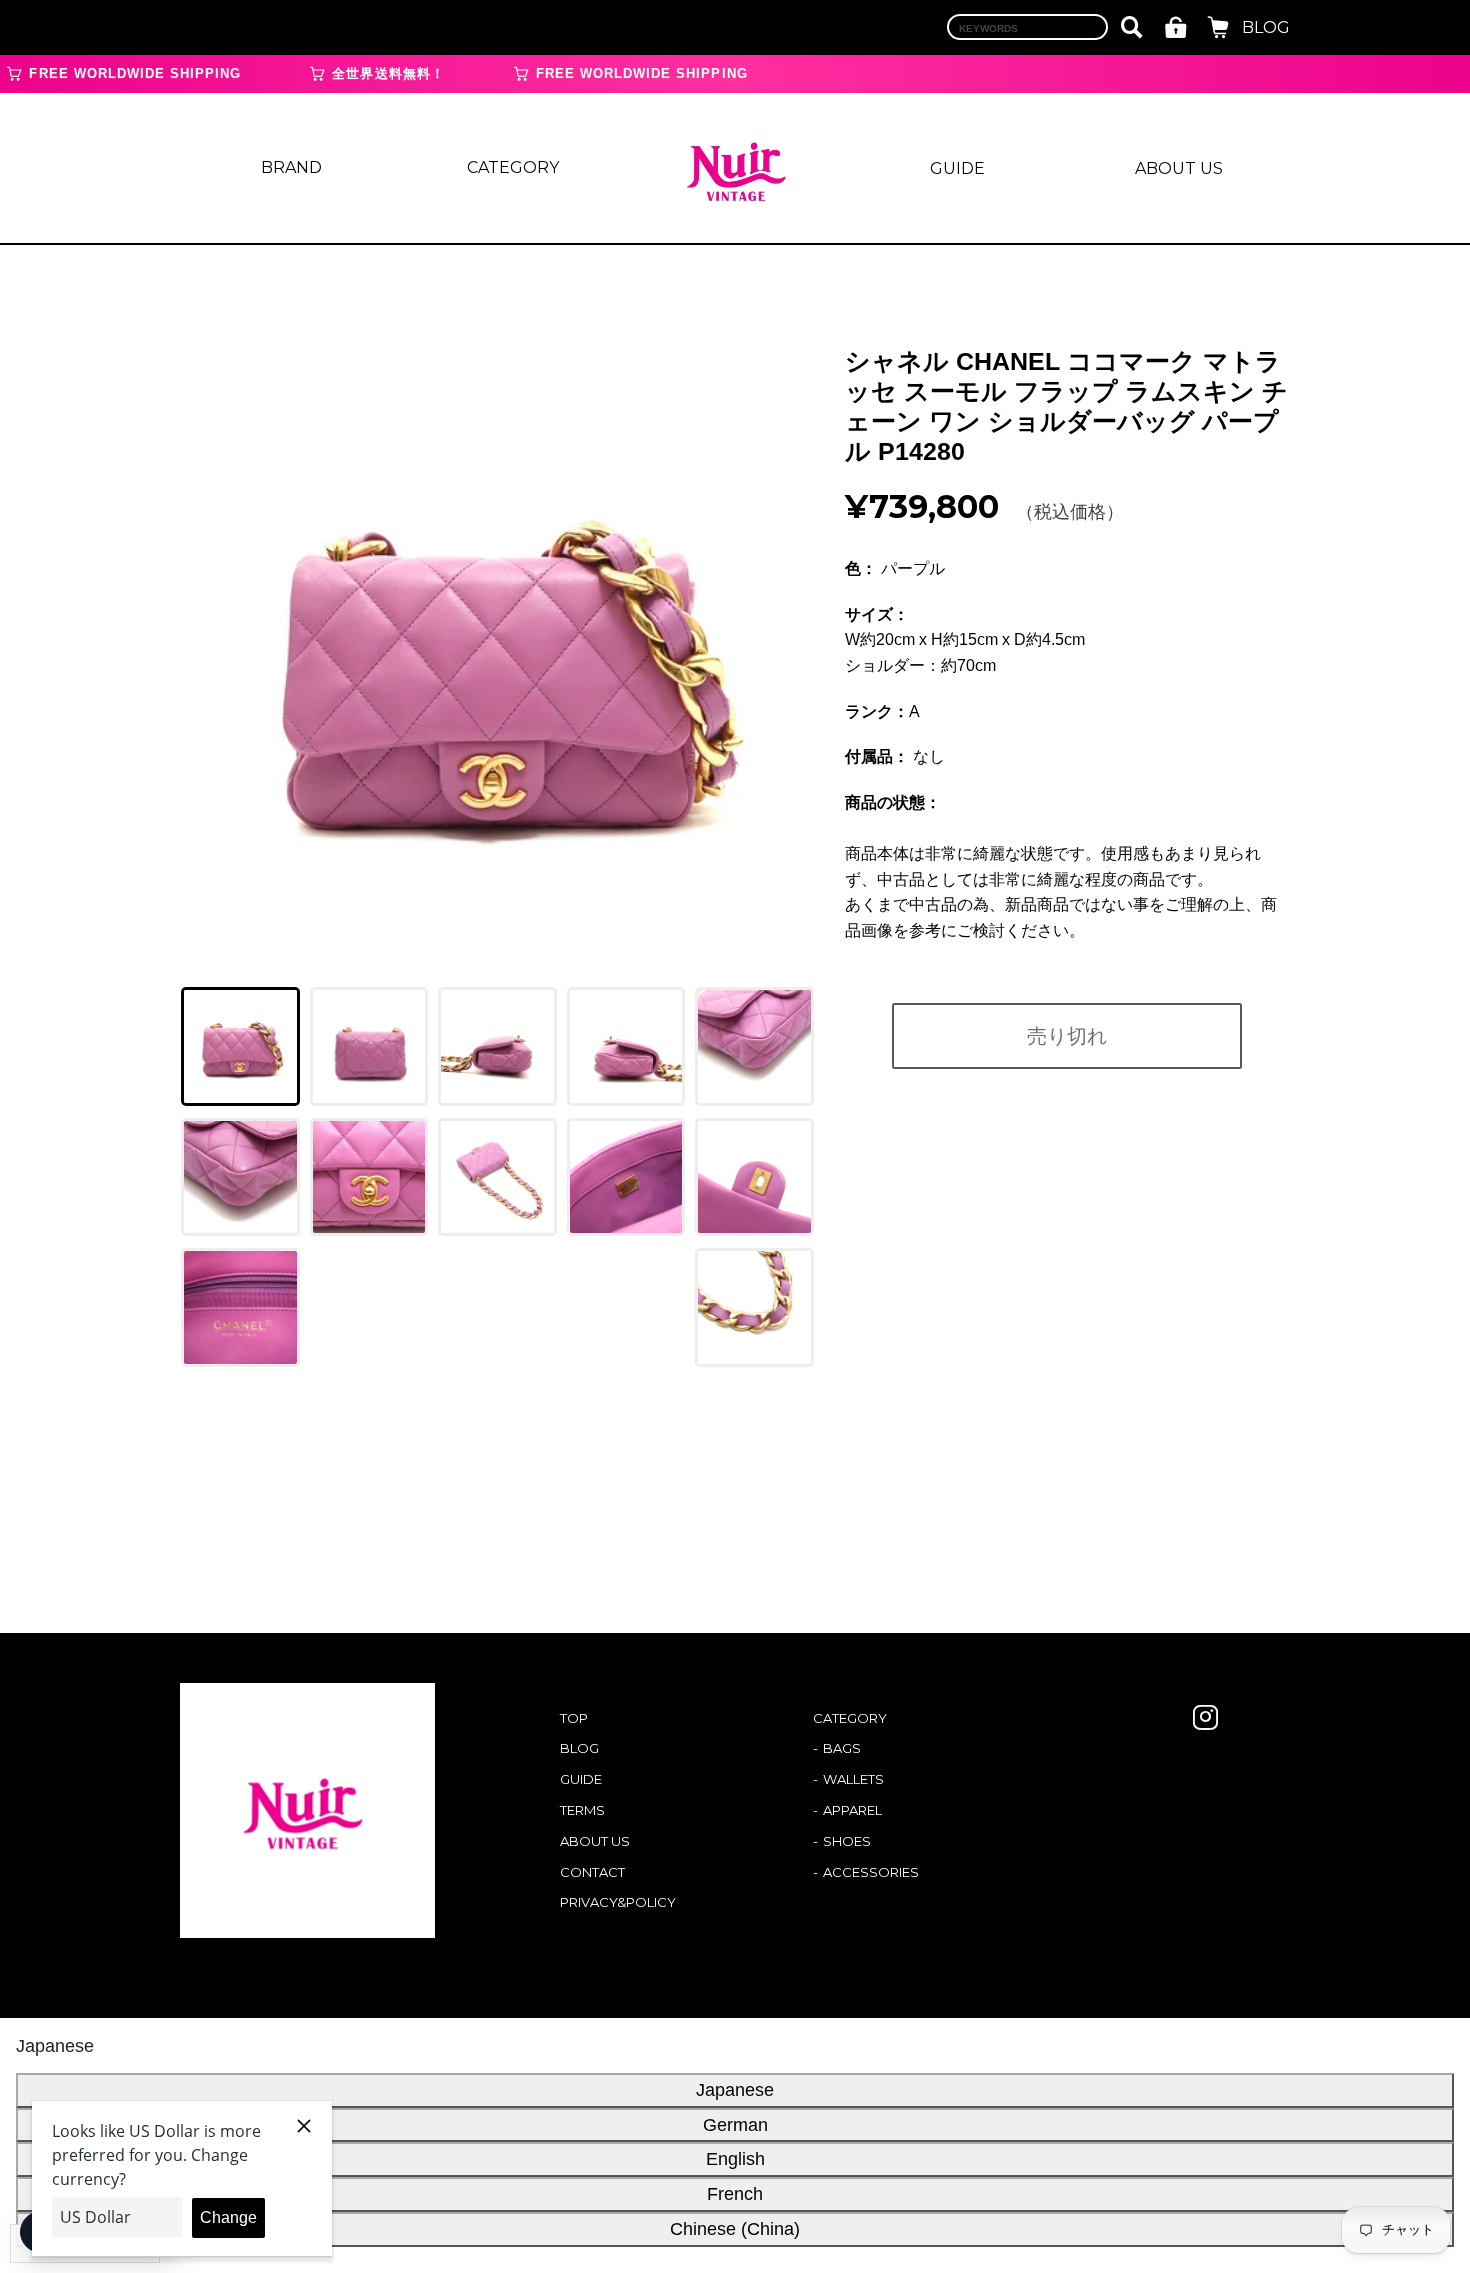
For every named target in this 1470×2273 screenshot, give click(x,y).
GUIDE (957, 168)
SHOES (847, 1841)
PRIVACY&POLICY (618, 1902)
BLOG (1266, 27)
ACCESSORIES (871, 1872)
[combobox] (1027, 27)
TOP (574, 1718)
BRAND (291, 167)
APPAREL (852, 1810)
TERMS (582, 1810)
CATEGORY (513, 167)
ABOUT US (1179, 168)
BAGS (842, 1748)
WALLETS (853, 1779)
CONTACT (592, 1872)
